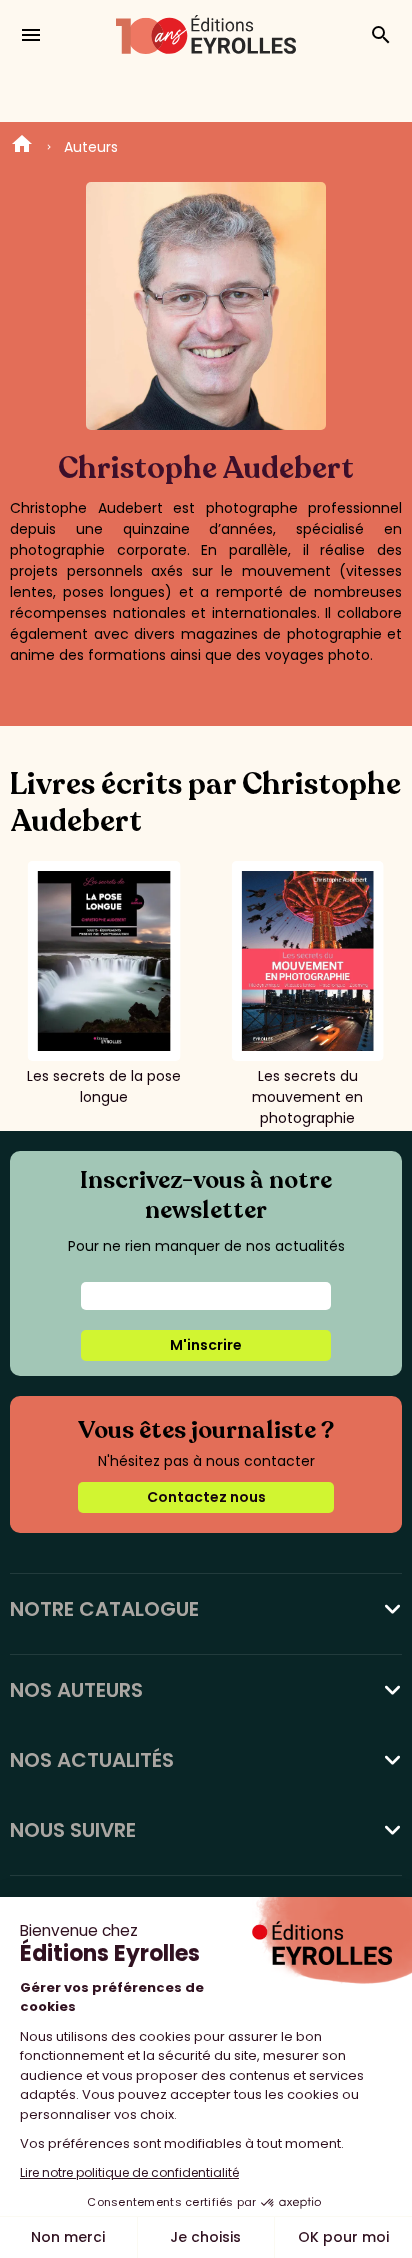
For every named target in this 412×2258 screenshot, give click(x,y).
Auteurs (91, 147)
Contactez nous (206, 1497)
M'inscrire (206, 1345)
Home (22, 147)
